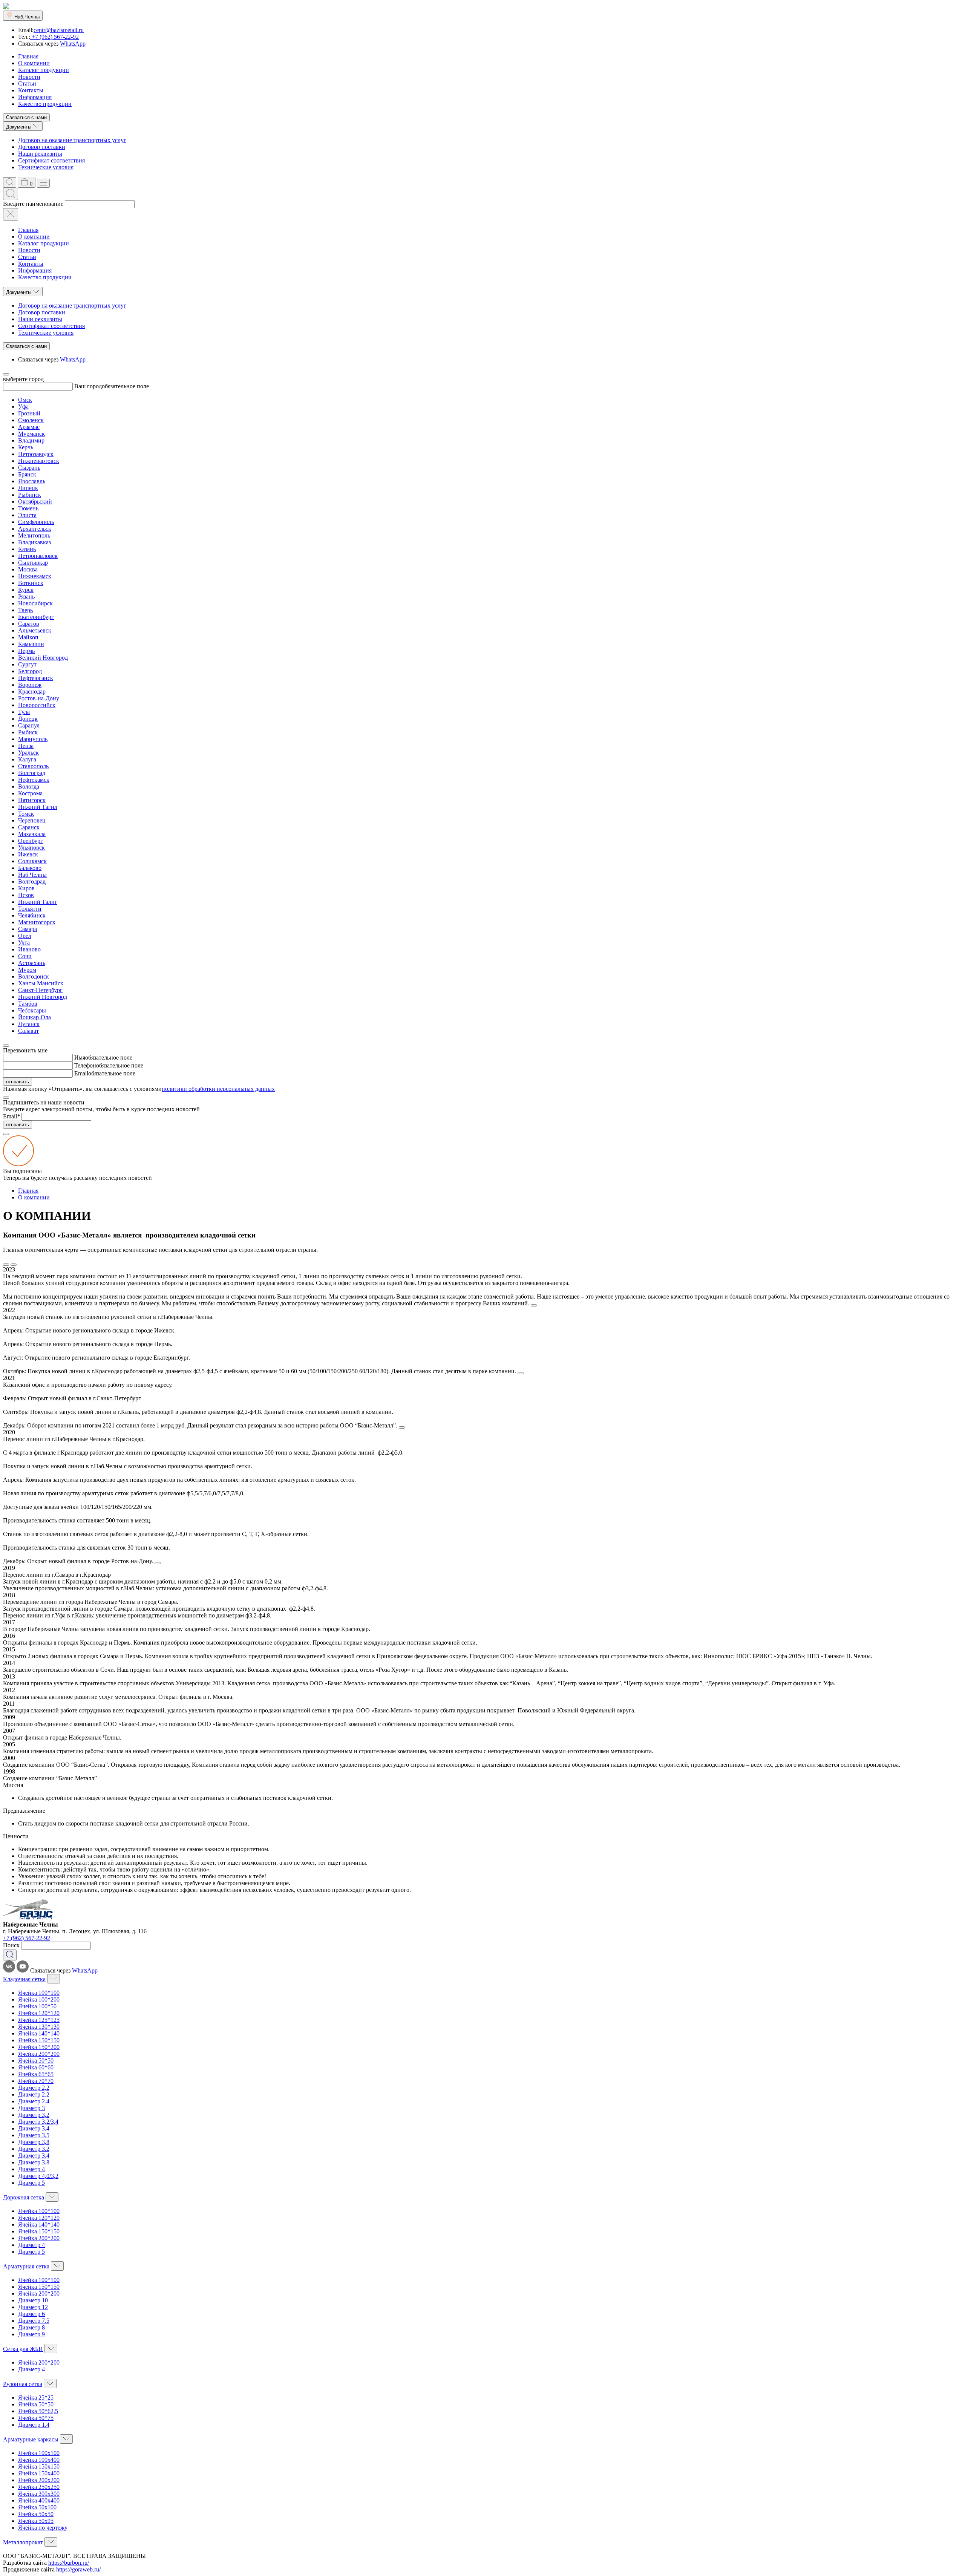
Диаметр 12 (33, 2307)
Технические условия (46, 167)
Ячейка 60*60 (36, 2067)
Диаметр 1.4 (34, 2425)
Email (81, 1073)
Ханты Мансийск (41, 983)
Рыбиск (28, 732)
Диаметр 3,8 (34, 2142)
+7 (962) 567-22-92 (54, 37)
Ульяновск (31, 848)
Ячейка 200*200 (39, 2054)
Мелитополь (34, 535)
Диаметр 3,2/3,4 (38, 2122)
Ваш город (88, 386)
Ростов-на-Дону (39, 698)
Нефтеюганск (36, 678)
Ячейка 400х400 (39, 2500)
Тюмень (28, 508)
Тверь (25, 610)
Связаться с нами (26, 117)
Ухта (24, 943)
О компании (34, 63)
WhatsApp (73, 44)
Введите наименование (33, 204)
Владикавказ (34, 542)
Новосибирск (35, 603)
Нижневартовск (39, 461)
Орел (25, 936)
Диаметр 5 (31, 2183)
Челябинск (32, 915)
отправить (18, 1082)
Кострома (30, 793)
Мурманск (31, 434)
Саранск (29, 827)
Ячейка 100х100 (39, 2453)
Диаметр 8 (31, 2327)
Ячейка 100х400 (39, 2460)
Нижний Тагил (38, 807)
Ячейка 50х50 (36, 2514)
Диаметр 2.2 (34, 2094)
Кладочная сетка (24, 1979)
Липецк (28, 488)
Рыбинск (30, 495)
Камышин (31, 644)
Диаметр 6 (31, 2314)
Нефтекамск (34, 780)
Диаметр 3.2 (34, 2149)
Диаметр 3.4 (34, 2156)
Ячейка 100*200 (39, 1999)
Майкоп (28, 637)
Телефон (85, 1065)
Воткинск (31, 583)
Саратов (29, 624)
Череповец (32, 820)
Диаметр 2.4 (34, 2101)
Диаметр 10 (33, 2300)
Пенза (26, 746)
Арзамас (29, 427)
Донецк (28, 719)
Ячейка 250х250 (39, 2487)
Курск (26, 590)
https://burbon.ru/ (69, 2563)
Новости (29, 77)
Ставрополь (33, 766)
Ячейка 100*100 (39, 1993)
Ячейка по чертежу (43, 2528)
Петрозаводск (36, 454)
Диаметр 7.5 (34, 2321)
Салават (28, 1031)
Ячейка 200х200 (39, 2480)
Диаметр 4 (31, 2169)
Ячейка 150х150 (39, 2466)
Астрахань (32, 963)
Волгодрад (32, 881)
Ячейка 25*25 (36, 2398)
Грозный (29, 413)
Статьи (27, 83)
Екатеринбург (36, 617)
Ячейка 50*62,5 (38, 2411)
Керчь (26, 447)
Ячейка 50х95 (36, 2521)
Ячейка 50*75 (36, 2418)
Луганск (29, 1024)
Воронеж (30, 685)
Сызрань (29, 468)
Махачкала (32, 834)
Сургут (27, 664)
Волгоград (32, 773)
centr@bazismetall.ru (59, 30)
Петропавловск (38, 556)
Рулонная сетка (23, 2384)
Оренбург (31, 841)
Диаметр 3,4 (34, 2128)
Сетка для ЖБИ (23, 2349)
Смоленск (31, 420)
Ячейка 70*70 (36, 2081)
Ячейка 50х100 (37, 2507)
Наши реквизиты (40, 154)
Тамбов (28, 1004)
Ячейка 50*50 (36, 2061)
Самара (28, 929)
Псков (26, 895)
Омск (25, 400)
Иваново (29, 949)
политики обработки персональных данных (218, 1089)
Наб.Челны (32, 875)
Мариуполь (33, 739)
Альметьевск (35, 630)
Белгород (30, 671)
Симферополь (36, 522)
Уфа (23, 407)
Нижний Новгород (43, 997)
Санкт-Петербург (40, 990)
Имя (80, 1058)
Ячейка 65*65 (36, 2074)
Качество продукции (45, 104)
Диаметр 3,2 (34, 2115)
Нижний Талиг (38, 902)
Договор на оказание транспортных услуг (72, 140)
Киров (26, 888)
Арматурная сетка (26, 2266)
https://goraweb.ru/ (78, 2569)
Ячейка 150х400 (39, 2473)
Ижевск (28, 854)
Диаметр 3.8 (34, 2162)
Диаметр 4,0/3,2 (38, 2176)
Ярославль (32, 481)
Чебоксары (32, 1010)
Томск (26, 814)
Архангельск (35, 529)
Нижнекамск (35, 576)
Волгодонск (34, 976)
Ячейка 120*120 (39, 2013)
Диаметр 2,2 (34, 2088)
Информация (35, 97)
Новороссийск (37, 705)
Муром (27, 970)
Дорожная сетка (24, 2197)
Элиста (27, 515)
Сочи (25, 956)
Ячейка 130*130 (39, 2027)
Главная (28, 56)
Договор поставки (42, 147)
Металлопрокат (23, 2542)
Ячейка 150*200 (39, 2047)
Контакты (31, 90)
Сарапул (29, 725)
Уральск (28, 753)
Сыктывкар (33, 563)
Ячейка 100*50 (37, 2006)
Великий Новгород (43, 658)
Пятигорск (32, 800)
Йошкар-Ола (34, 1017)
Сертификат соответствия (51, 160)
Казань (27, 549)
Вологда (29, 786)
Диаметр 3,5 (34, 2135)
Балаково (30, 868)
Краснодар (32, 691)
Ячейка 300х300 (39, 2494)
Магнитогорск (37, 922)
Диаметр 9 (31, 2334)
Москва (28, 569)
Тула (24, 712)
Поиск (11, 1945)
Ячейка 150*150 (39, 2040)
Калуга (27, 759)
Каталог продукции (44, 70)
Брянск (27, 474)
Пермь (26, 651)
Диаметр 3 (31, 2108)
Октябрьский (35, 502)
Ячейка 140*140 (39, 2033)
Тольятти (30, 909)
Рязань (26, 597)
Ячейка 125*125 (39, 2020)
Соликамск (32, 861)
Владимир (31, 440)
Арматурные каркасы (31, 2439)
